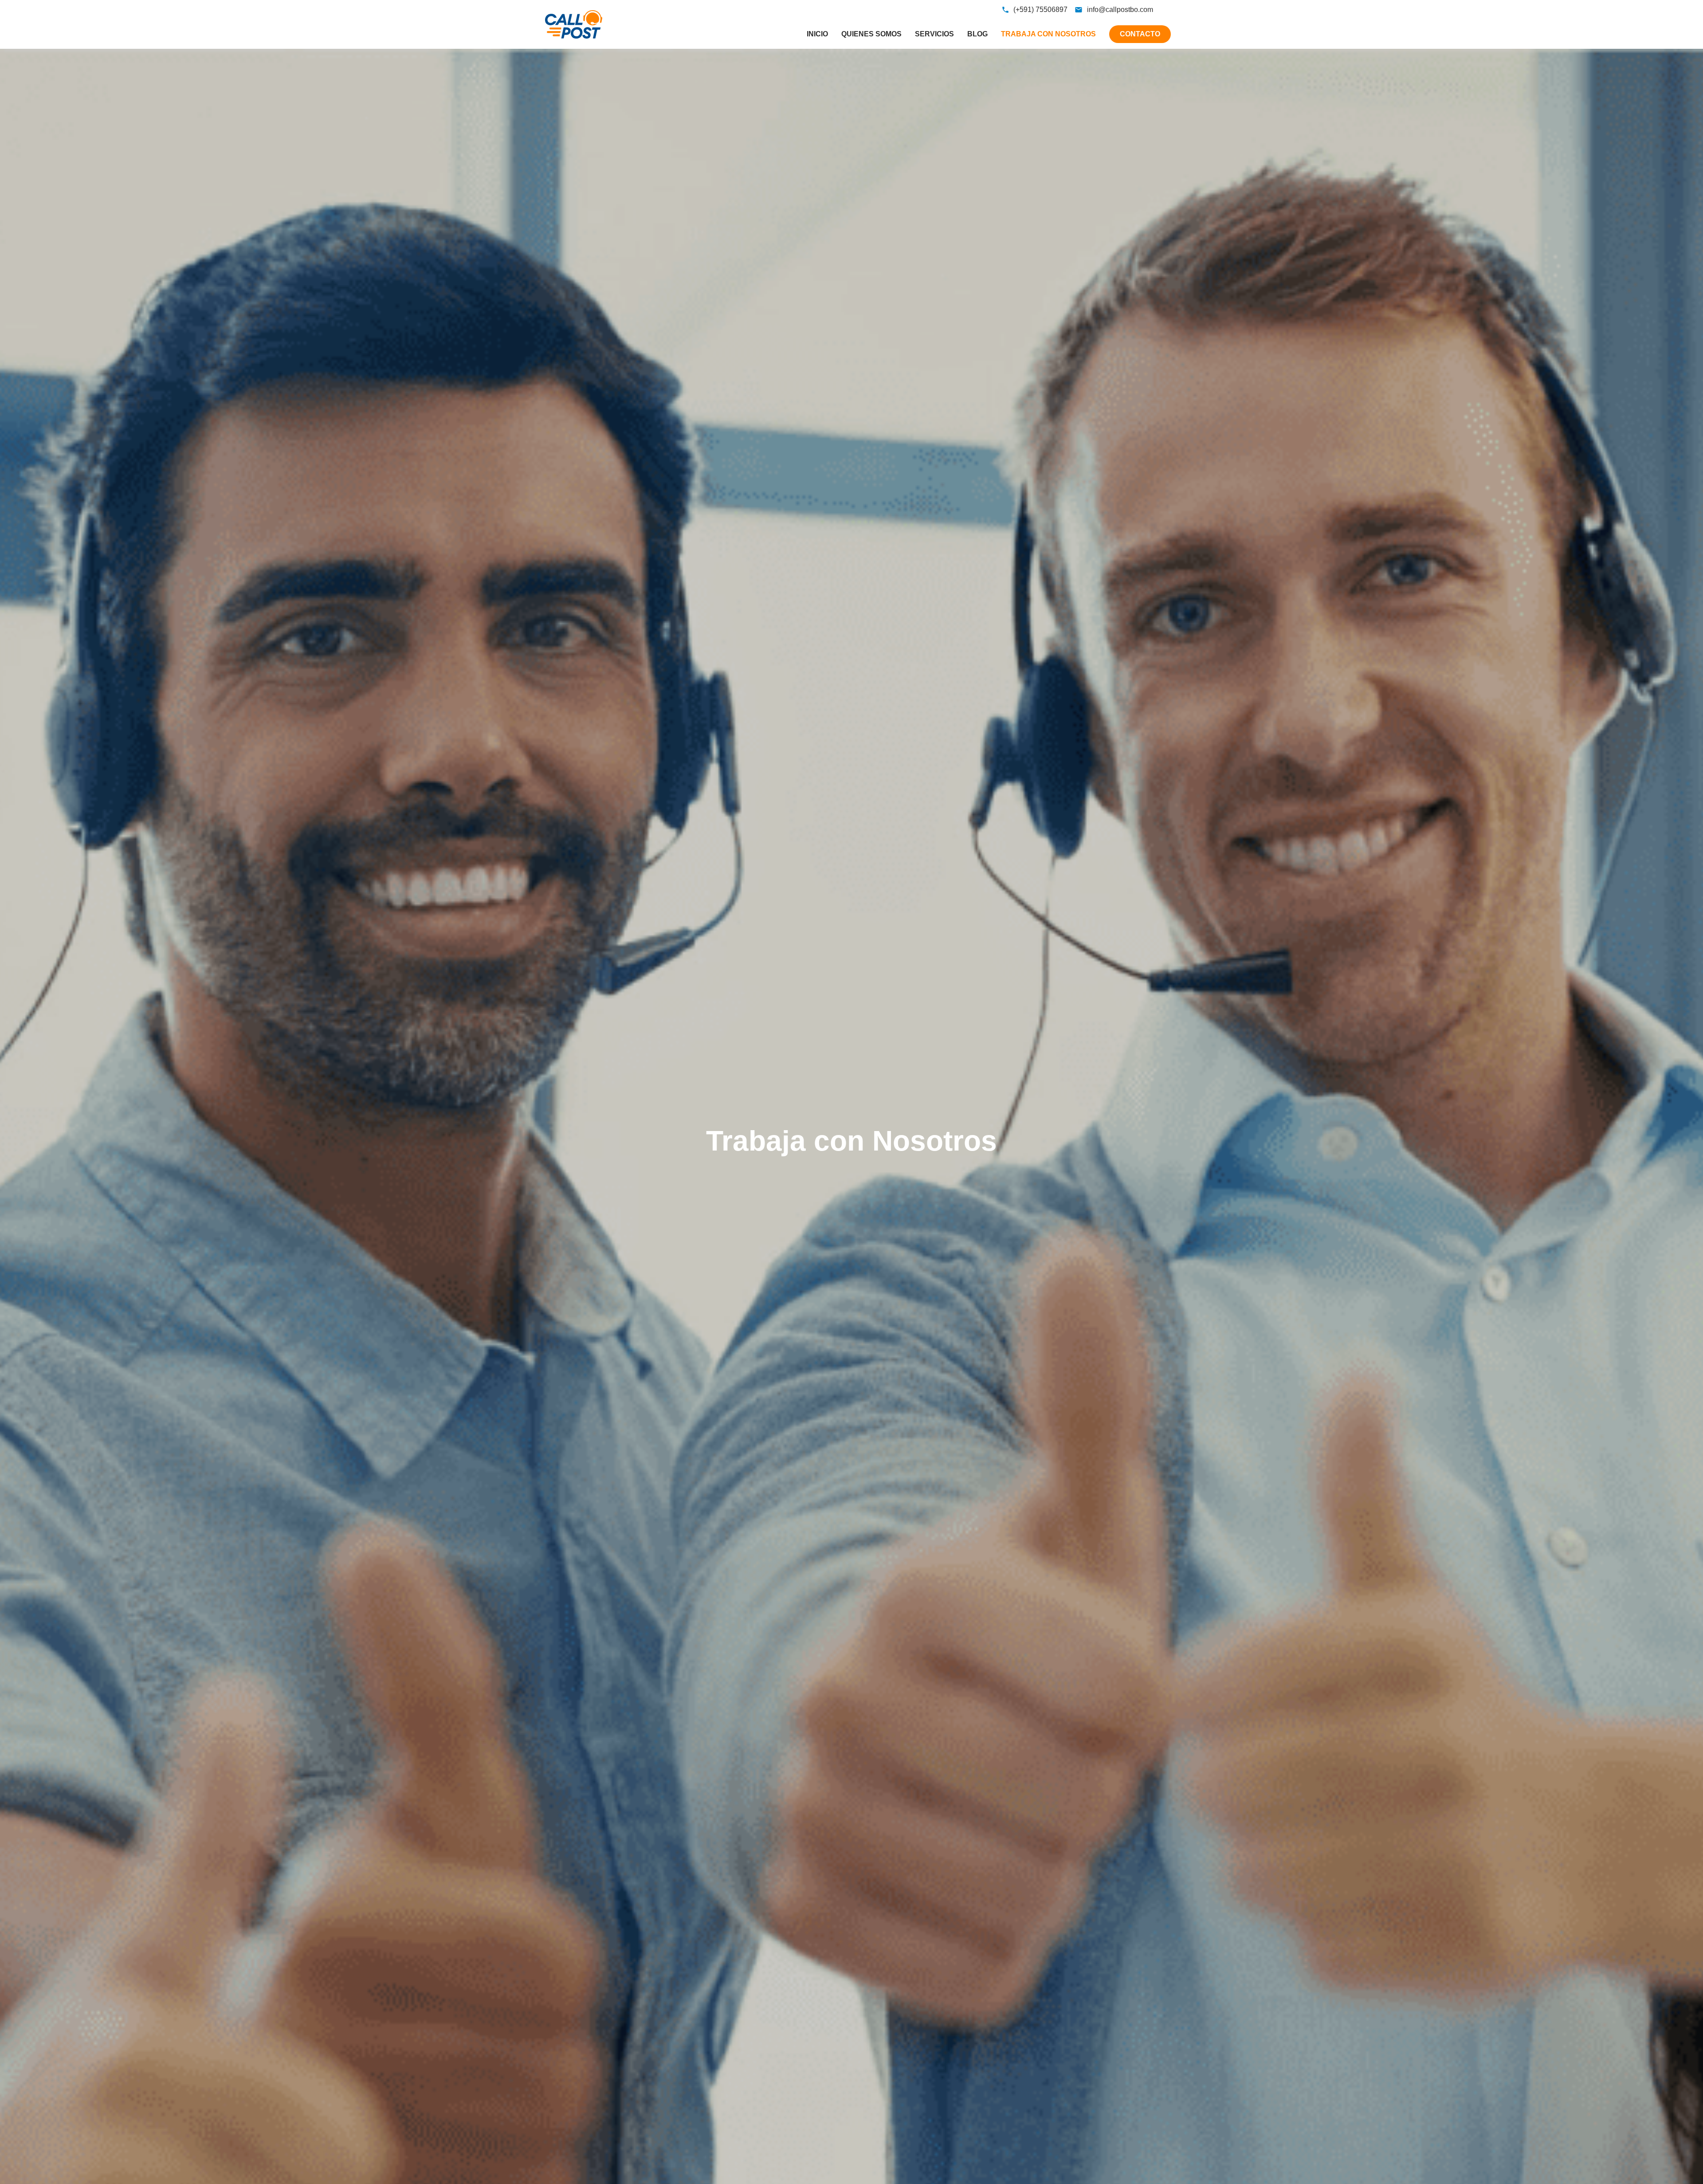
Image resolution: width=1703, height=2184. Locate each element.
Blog (977, 34)
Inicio (817, 34)
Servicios (934, 34)
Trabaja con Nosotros (1048, 34)
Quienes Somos (871, 34)
